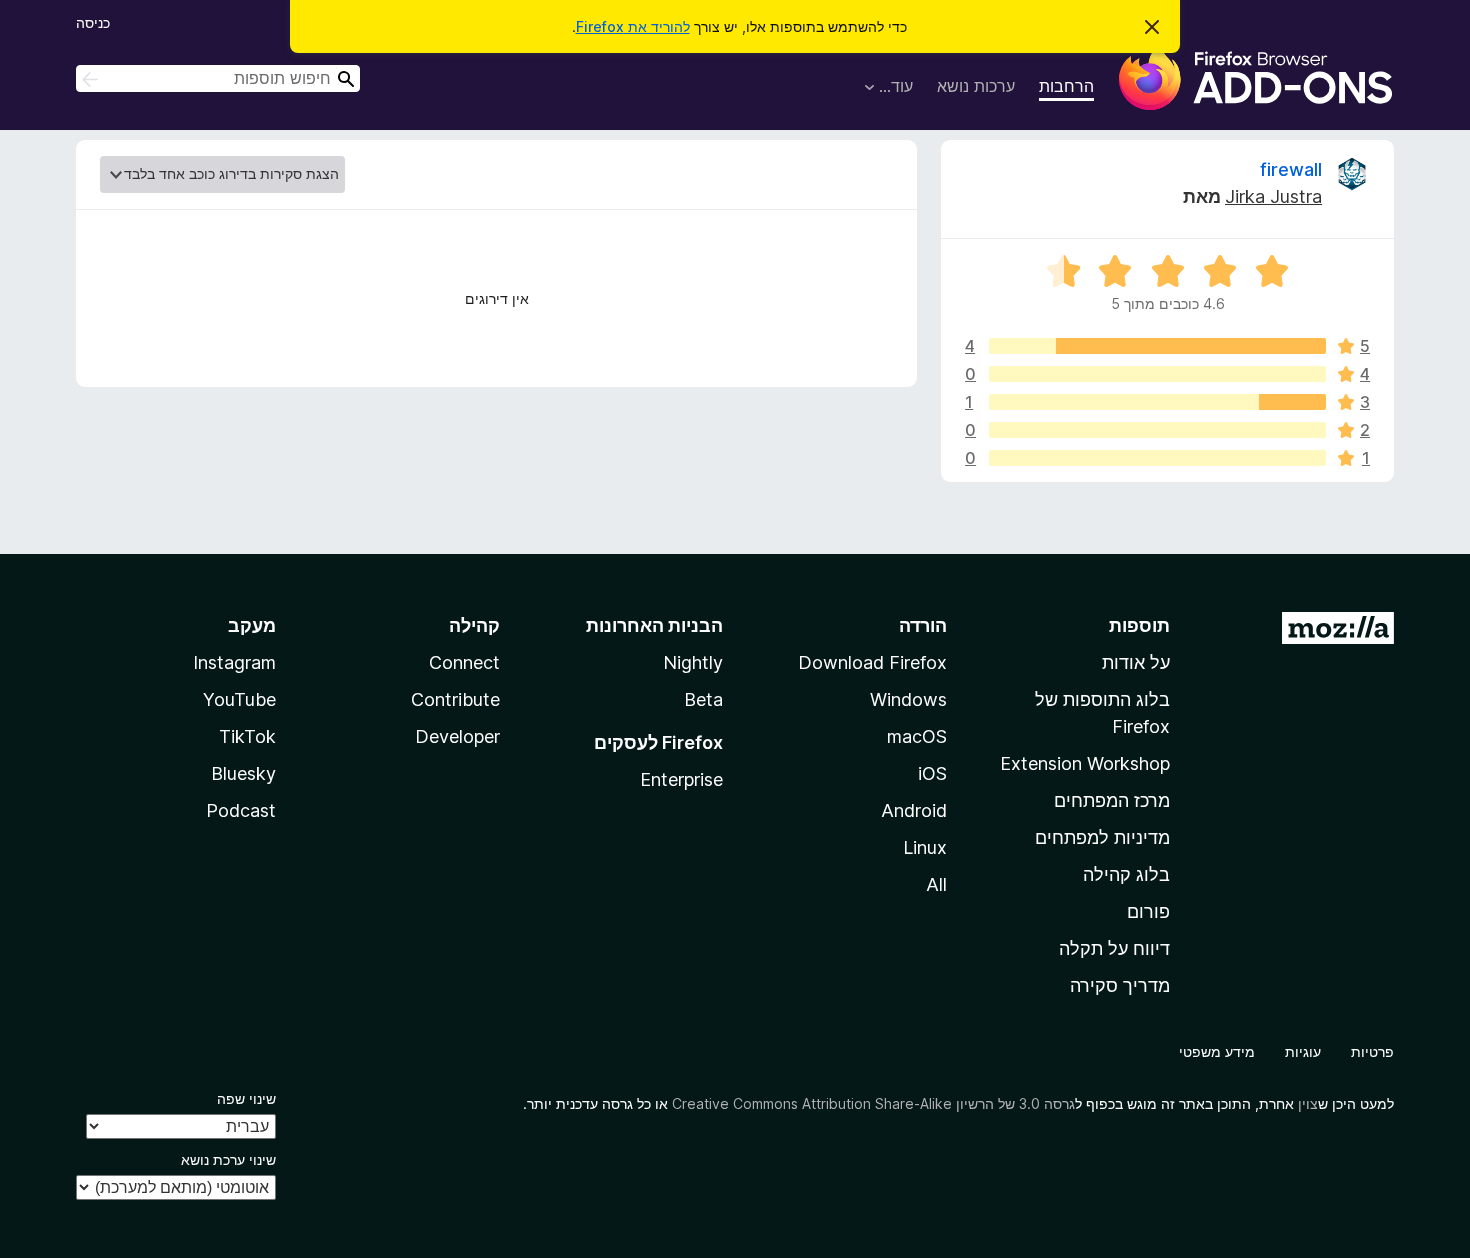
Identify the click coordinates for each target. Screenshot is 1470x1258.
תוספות (1139, 625)
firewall (1291, 169)
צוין (1308, 1103)
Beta (703, 699)
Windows (908, 699)
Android (914, 810)
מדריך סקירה (1120, 985)
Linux (925, 847)
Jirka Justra (1273, 196)
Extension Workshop (1085, 763)
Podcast (241, 810)
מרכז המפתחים (1112, 800)
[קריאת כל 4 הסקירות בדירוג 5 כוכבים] (1157, 346)
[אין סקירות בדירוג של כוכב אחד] (1157, 458)
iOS (932, 773)
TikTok (247, 736)
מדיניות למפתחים (1102, 837)
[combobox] (218, 78)
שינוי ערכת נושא (228, 1159)
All (936, 884)
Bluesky (243, 773)
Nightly (693, 662)
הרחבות (1066, 86)
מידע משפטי (1217, 1051)
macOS (917, 736)
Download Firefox (872, 662)
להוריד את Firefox (633, 26)
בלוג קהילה (1126, 874)
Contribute (455, 699)
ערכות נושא (976, 86)
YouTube (239, 699)
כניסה (93, 22)
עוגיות (1303, 1051)
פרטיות (1372, 1051)
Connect (464, 662)
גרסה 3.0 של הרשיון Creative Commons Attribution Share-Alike (873, 1103)
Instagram (234, 662)
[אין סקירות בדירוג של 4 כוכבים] (1157, 374)
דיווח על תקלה (1114, 948)
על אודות (1136, 662)
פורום (1148, 911)
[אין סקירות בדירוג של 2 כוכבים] (1157, 430)
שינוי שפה (246, 1098)
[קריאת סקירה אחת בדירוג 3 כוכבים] (1157, 402)
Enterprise (681, 779)
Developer (457, 736)
